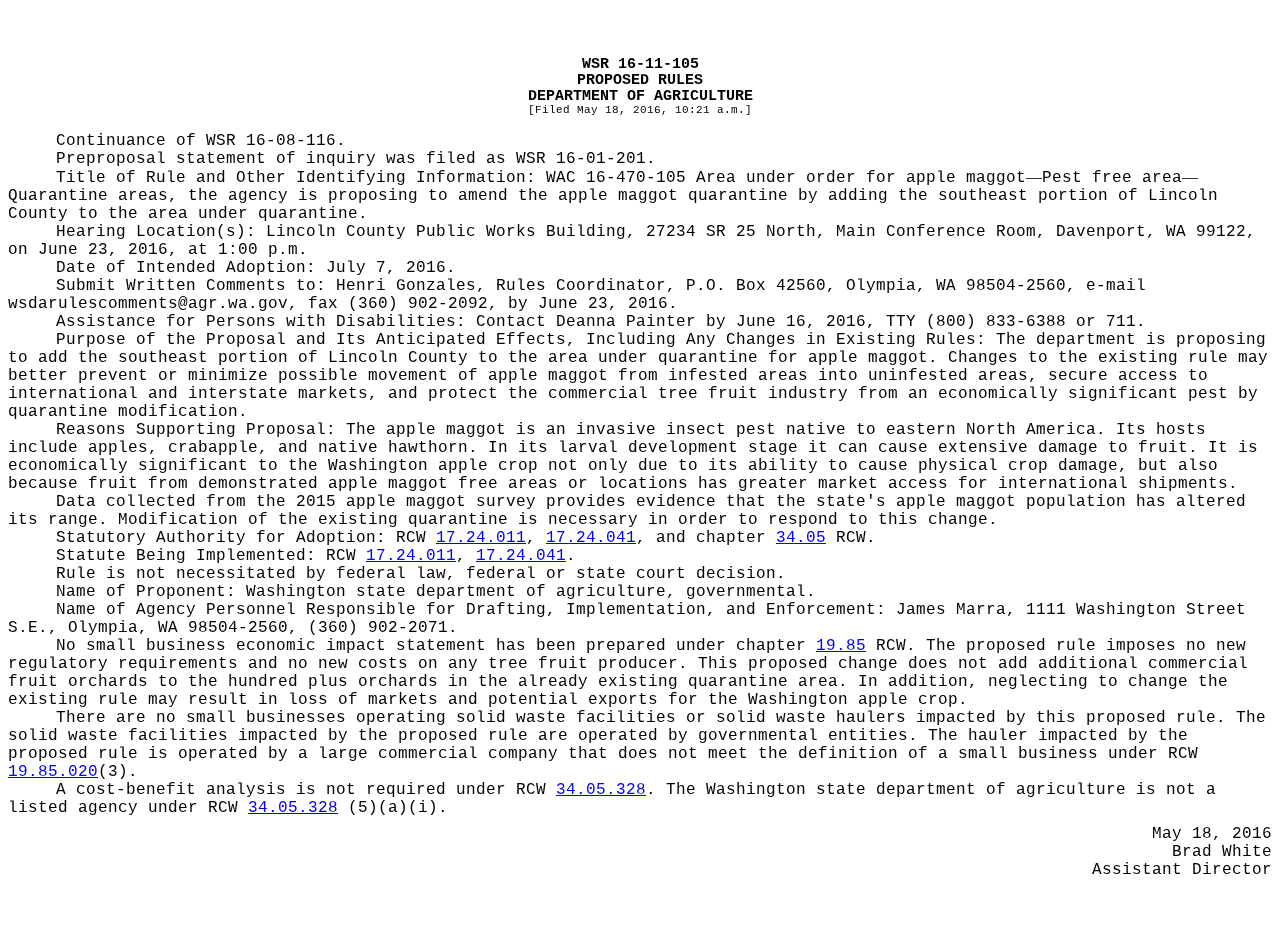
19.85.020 (53, 772)
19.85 (841, 646)
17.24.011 (481, 538)
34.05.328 (601, 790)
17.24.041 (591, 538)
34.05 (801, 538)
